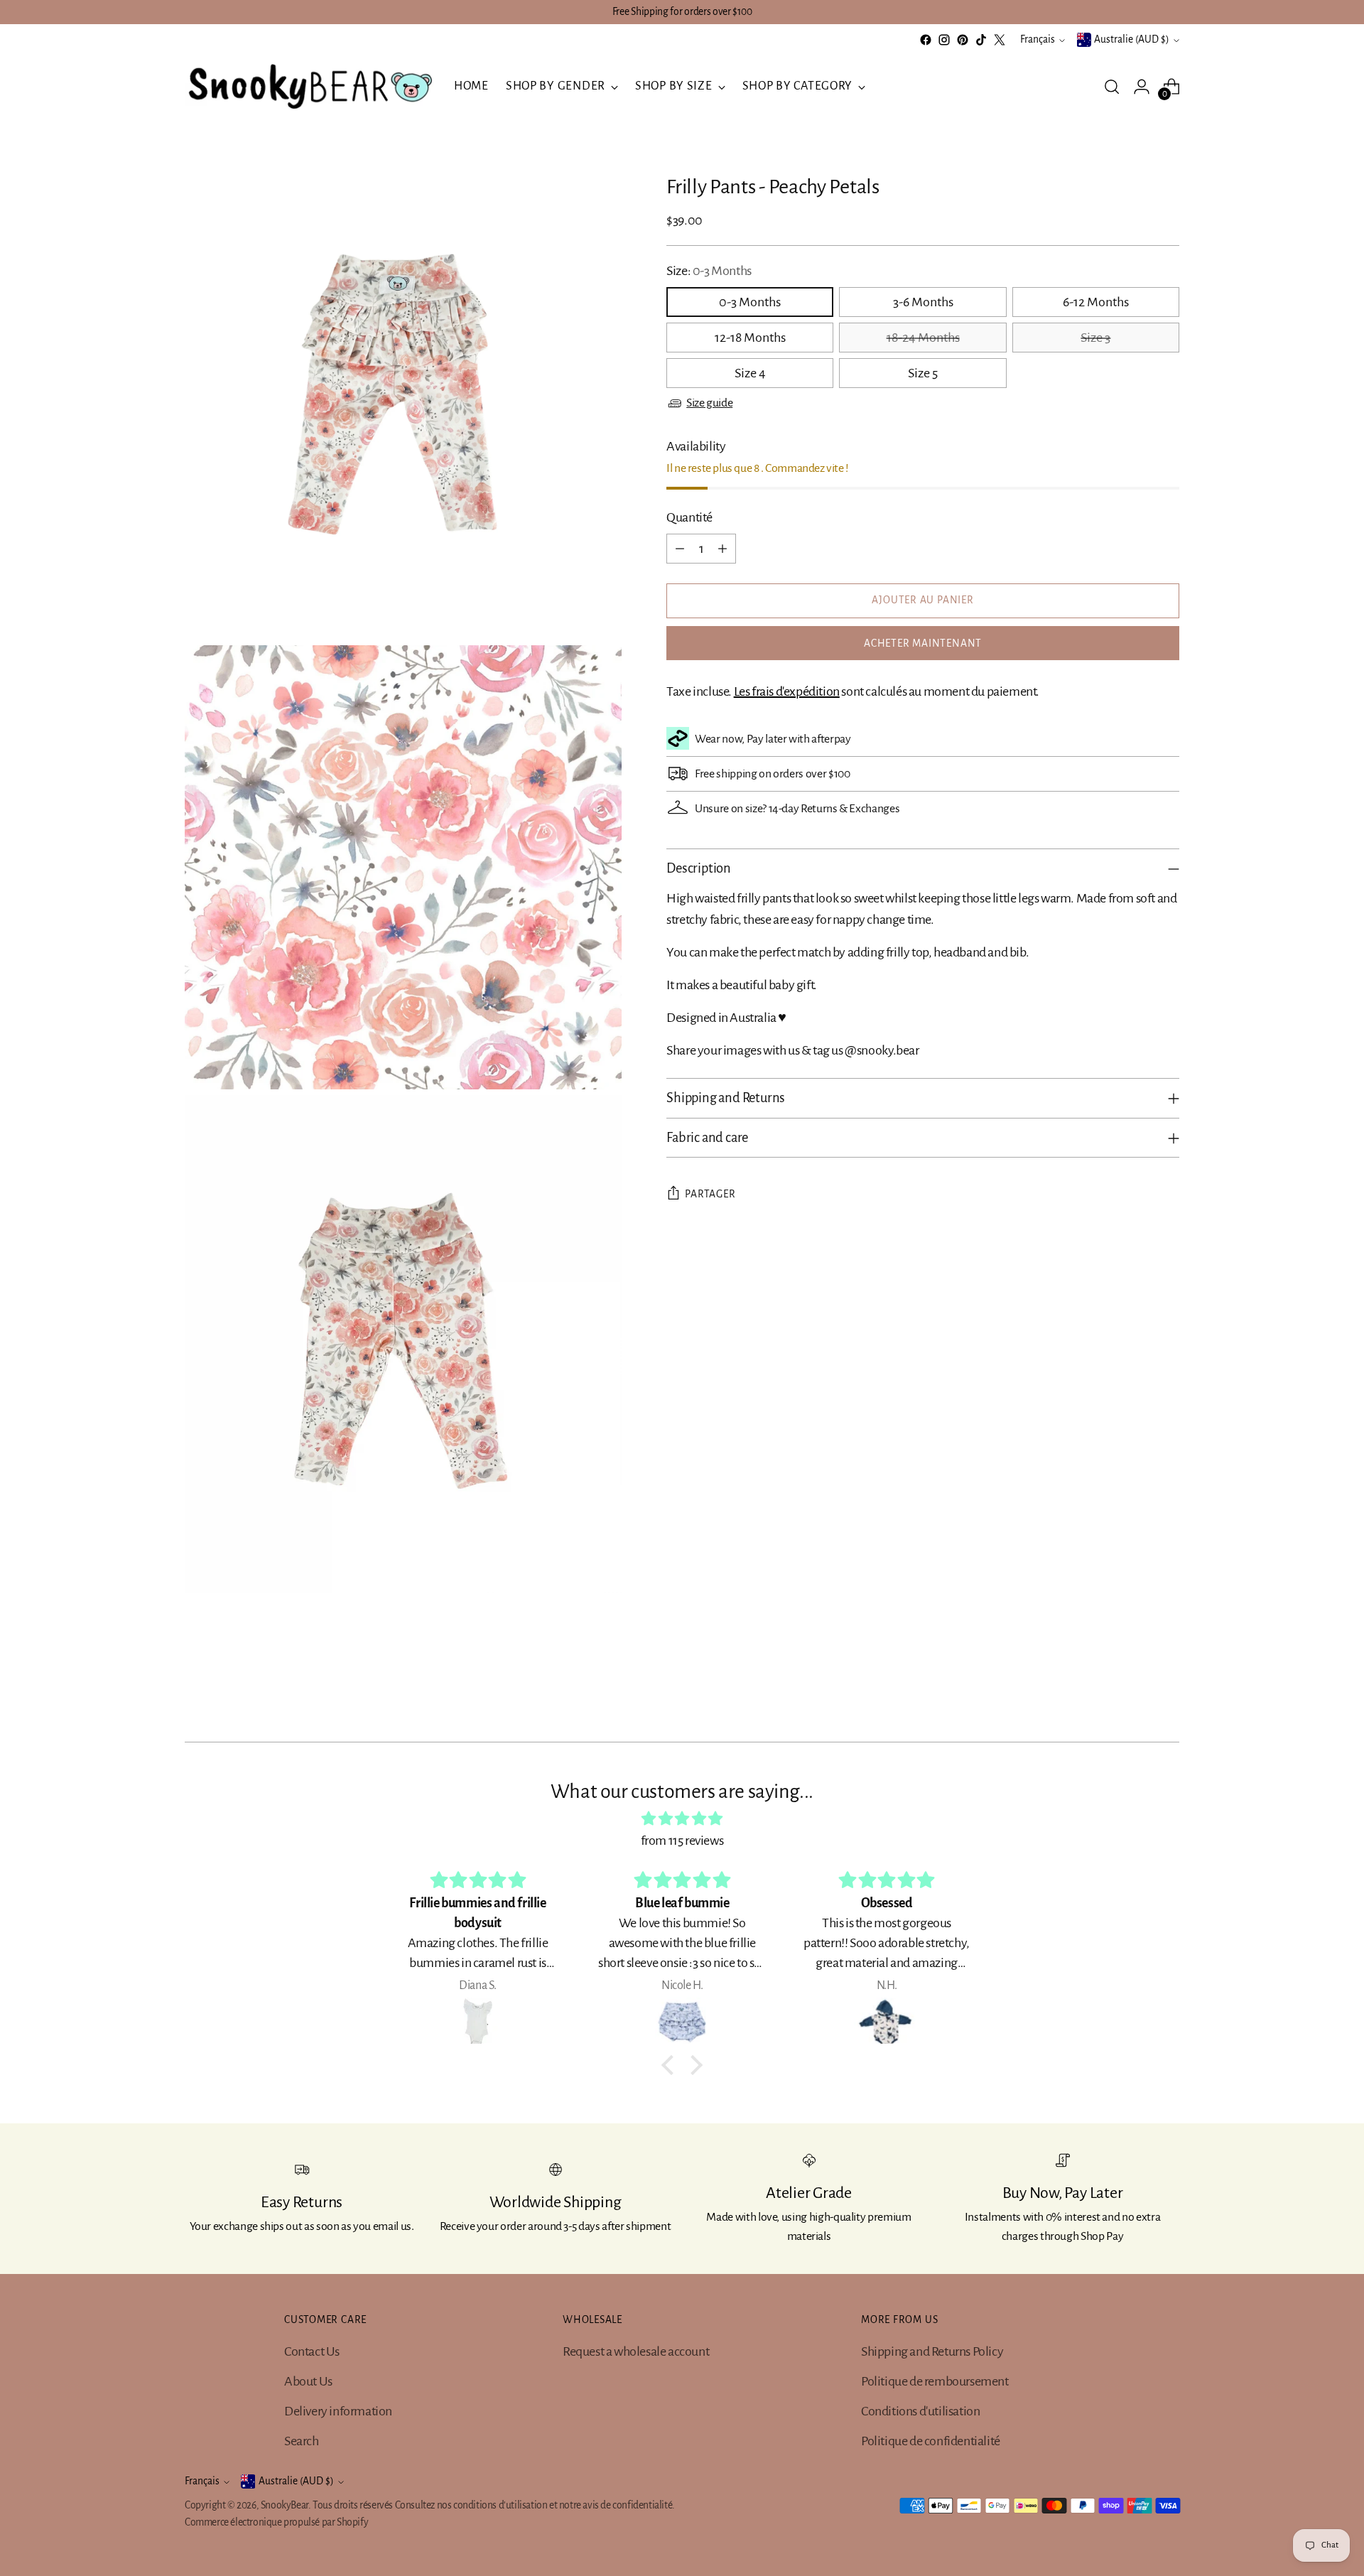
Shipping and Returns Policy (932, 2351)
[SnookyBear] (309, 87)
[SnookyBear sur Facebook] (926, 40)
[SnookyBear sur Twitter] (1000, 40)
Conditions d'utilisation (920, 2411)
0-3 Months (750, 302)
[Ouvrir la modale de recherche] (1112, 87)
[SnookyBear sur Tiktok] (981, 40)
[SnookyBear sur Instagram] (944, 40)
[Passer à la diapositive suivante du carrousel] (1167, 1693)
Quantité (689, 517)
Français (1038, 39)
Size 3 (1095, 338)
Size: (709, 271)
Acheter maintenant (923, 643)
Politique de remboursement (935, 2381)
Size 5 (923, 373)
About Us (308, 2381)
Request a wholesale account (636, 2351)
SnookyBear (285, 2505)
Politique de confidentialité (931, 2441)
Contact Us (312, 2351)
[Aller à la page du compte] (1142, 87)
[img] (682, 1819)
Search (302, 2441)
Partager (710, 1194)
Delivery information (338, 2411)
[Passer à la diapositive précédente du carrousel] (1135, 1693)
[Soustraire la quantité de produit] (680, 549)
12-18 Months (750, 338)
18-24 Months (923, 338)
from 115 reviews (682, 1841)
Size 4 (750, 373)
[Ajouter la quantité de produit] (722, 549)
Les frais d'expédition (787, 691)
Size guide (709, 403)
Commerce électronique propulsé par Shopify (276, 2522)
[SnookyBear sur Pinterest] (963, 40)
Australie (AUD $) (1132, 39)
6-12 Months (1096, 302)
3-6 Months (923, 302)
